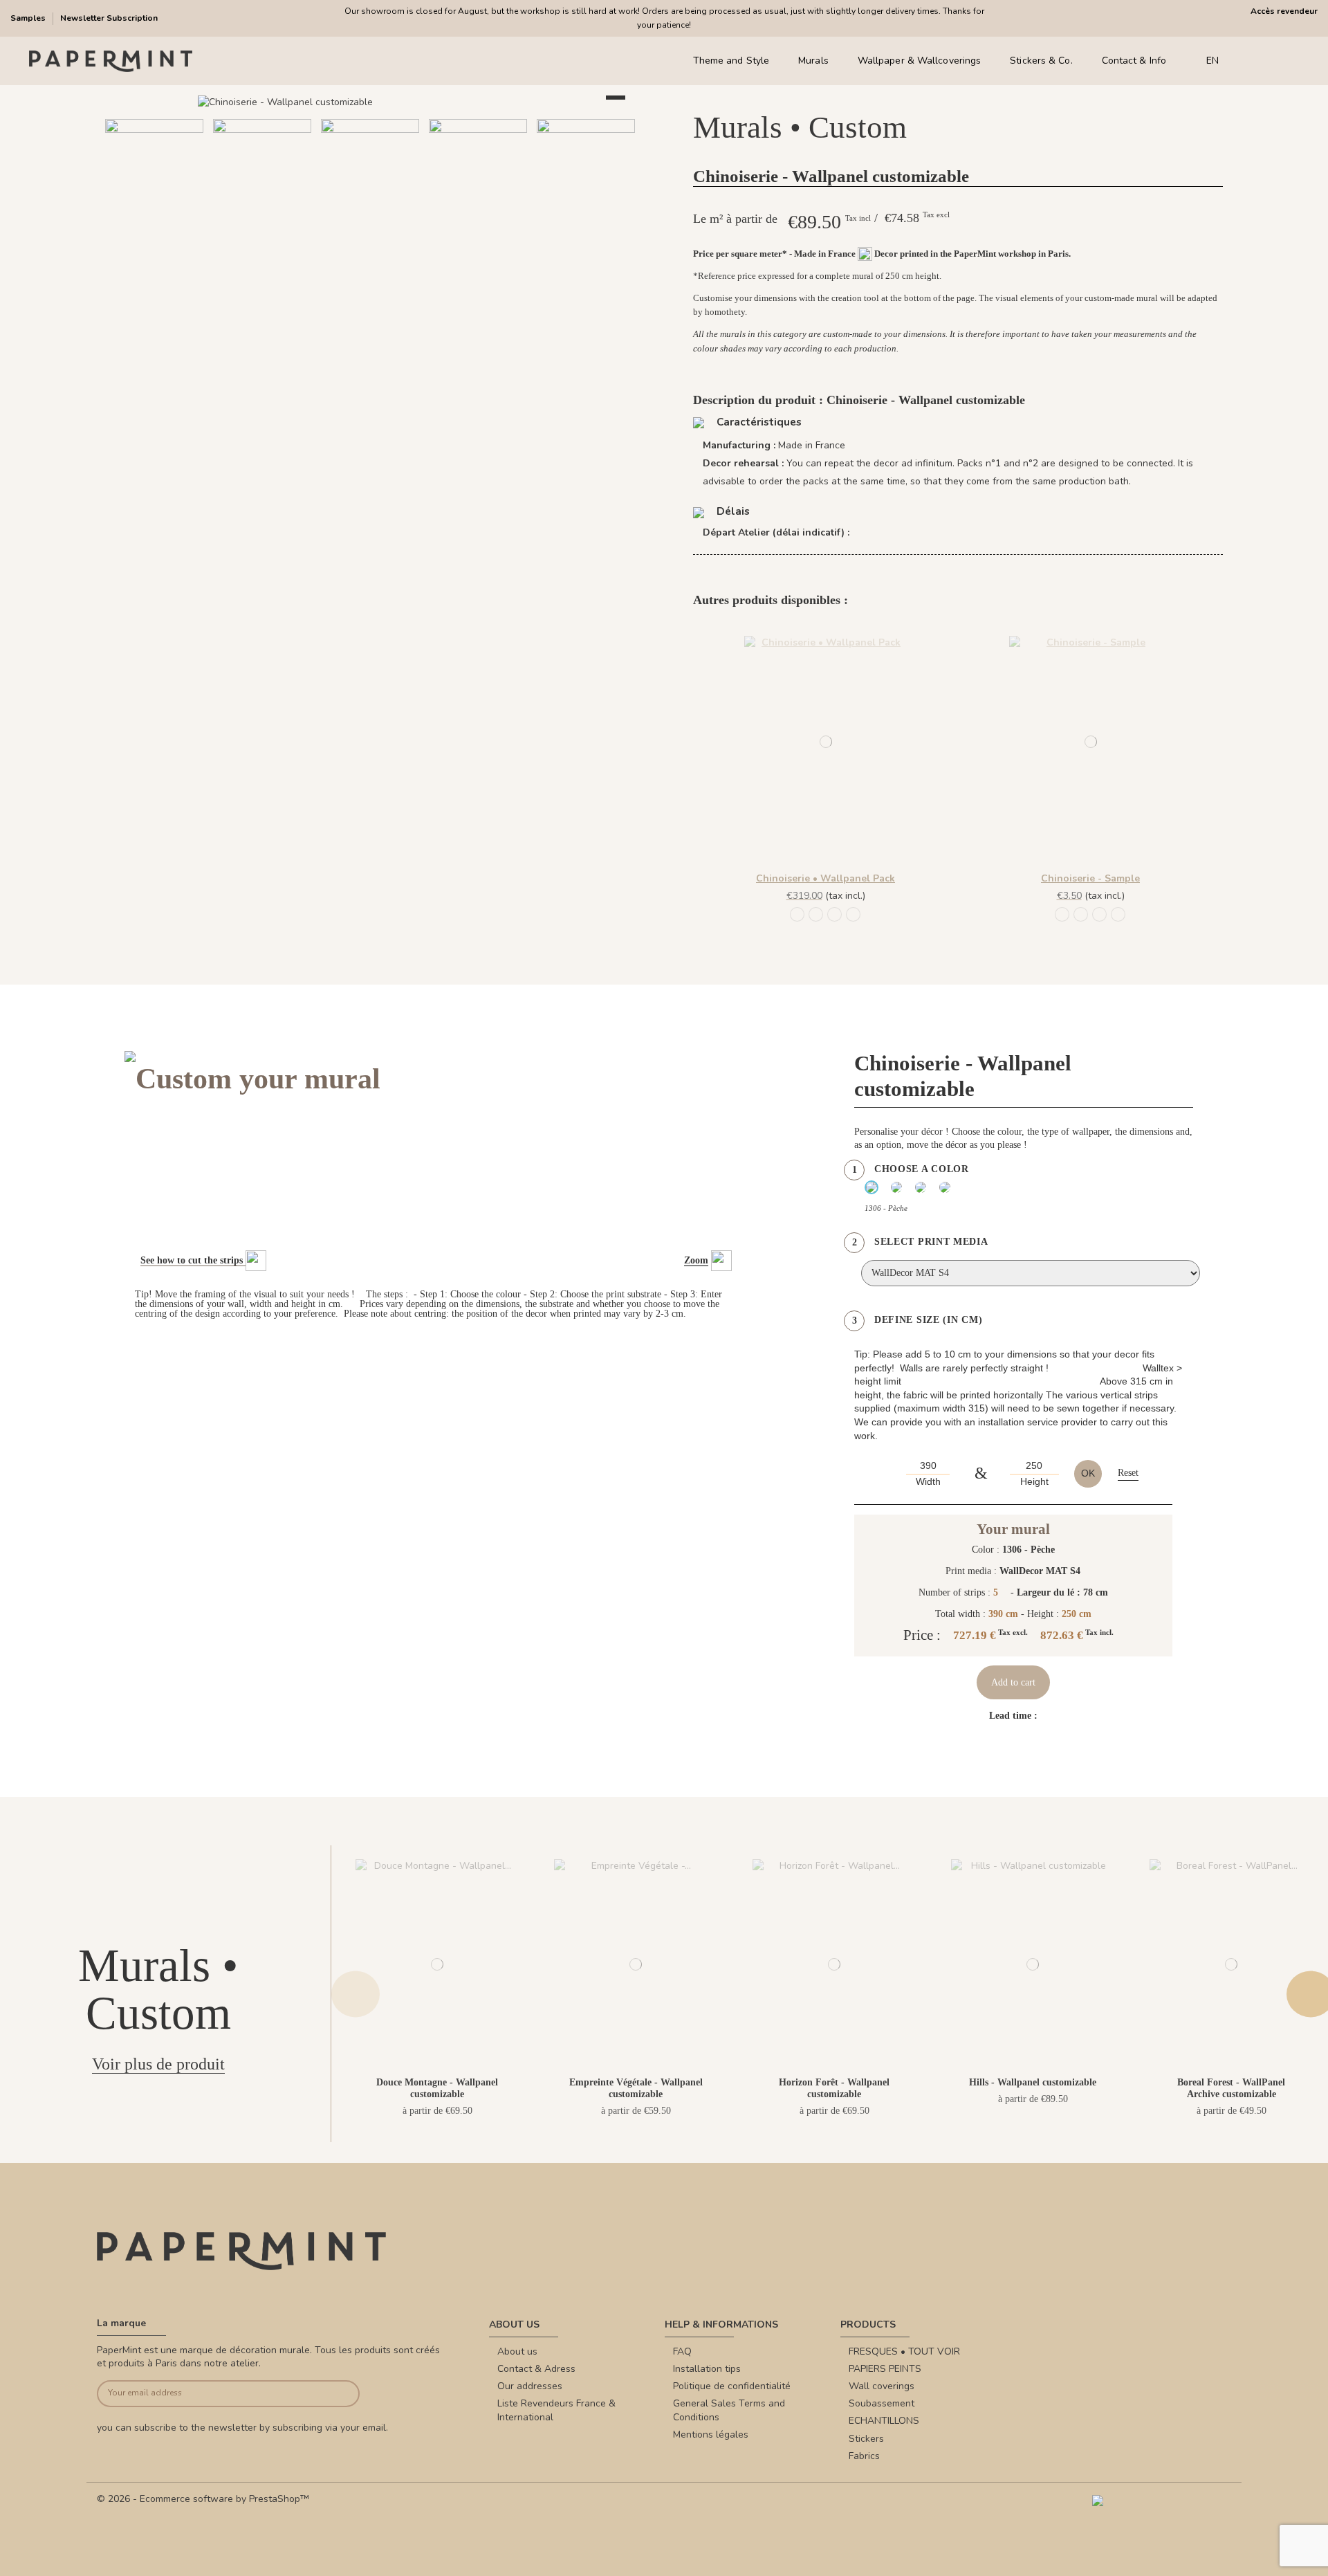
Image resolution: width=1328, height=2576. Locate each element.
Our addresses (530, 2386)
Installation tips (707, 2369)
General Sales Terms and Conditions (729, 2410)
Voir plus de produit (158, 2064)
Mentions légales (711, 2435)
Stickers (866, 2439)
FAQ (682, 2351)
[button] (329, 254)
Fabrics (864, 2456)
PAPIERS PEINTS (885, 2369)
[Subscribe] (332, 2394)
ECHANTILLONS (884, 2421)
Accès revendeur (1284, 11)
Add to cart (1013, 1682)
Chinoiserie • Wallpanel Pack (826, 878)
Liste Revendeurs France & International (556, 2410)
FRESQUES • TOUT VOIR (904, 2351)
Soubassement (882, 2403)
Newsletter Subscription (109, 18)
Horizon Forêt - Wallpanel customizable (834, 2088)
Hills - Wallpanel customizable (1033, 2082)
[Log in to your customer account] (1272, 61)
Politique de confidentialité (732, 2386)
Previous (356, 1994)
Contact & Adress (536, 2369)
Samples (29, 18)
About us (517, 2351)
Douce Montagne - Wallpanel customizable (437, 2088)
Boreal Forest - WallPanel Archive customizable (1231, 2088)
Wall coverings (882, 2386)
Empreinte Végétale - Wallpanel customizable (636, 2088)
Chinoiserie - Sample (1090, 878)
